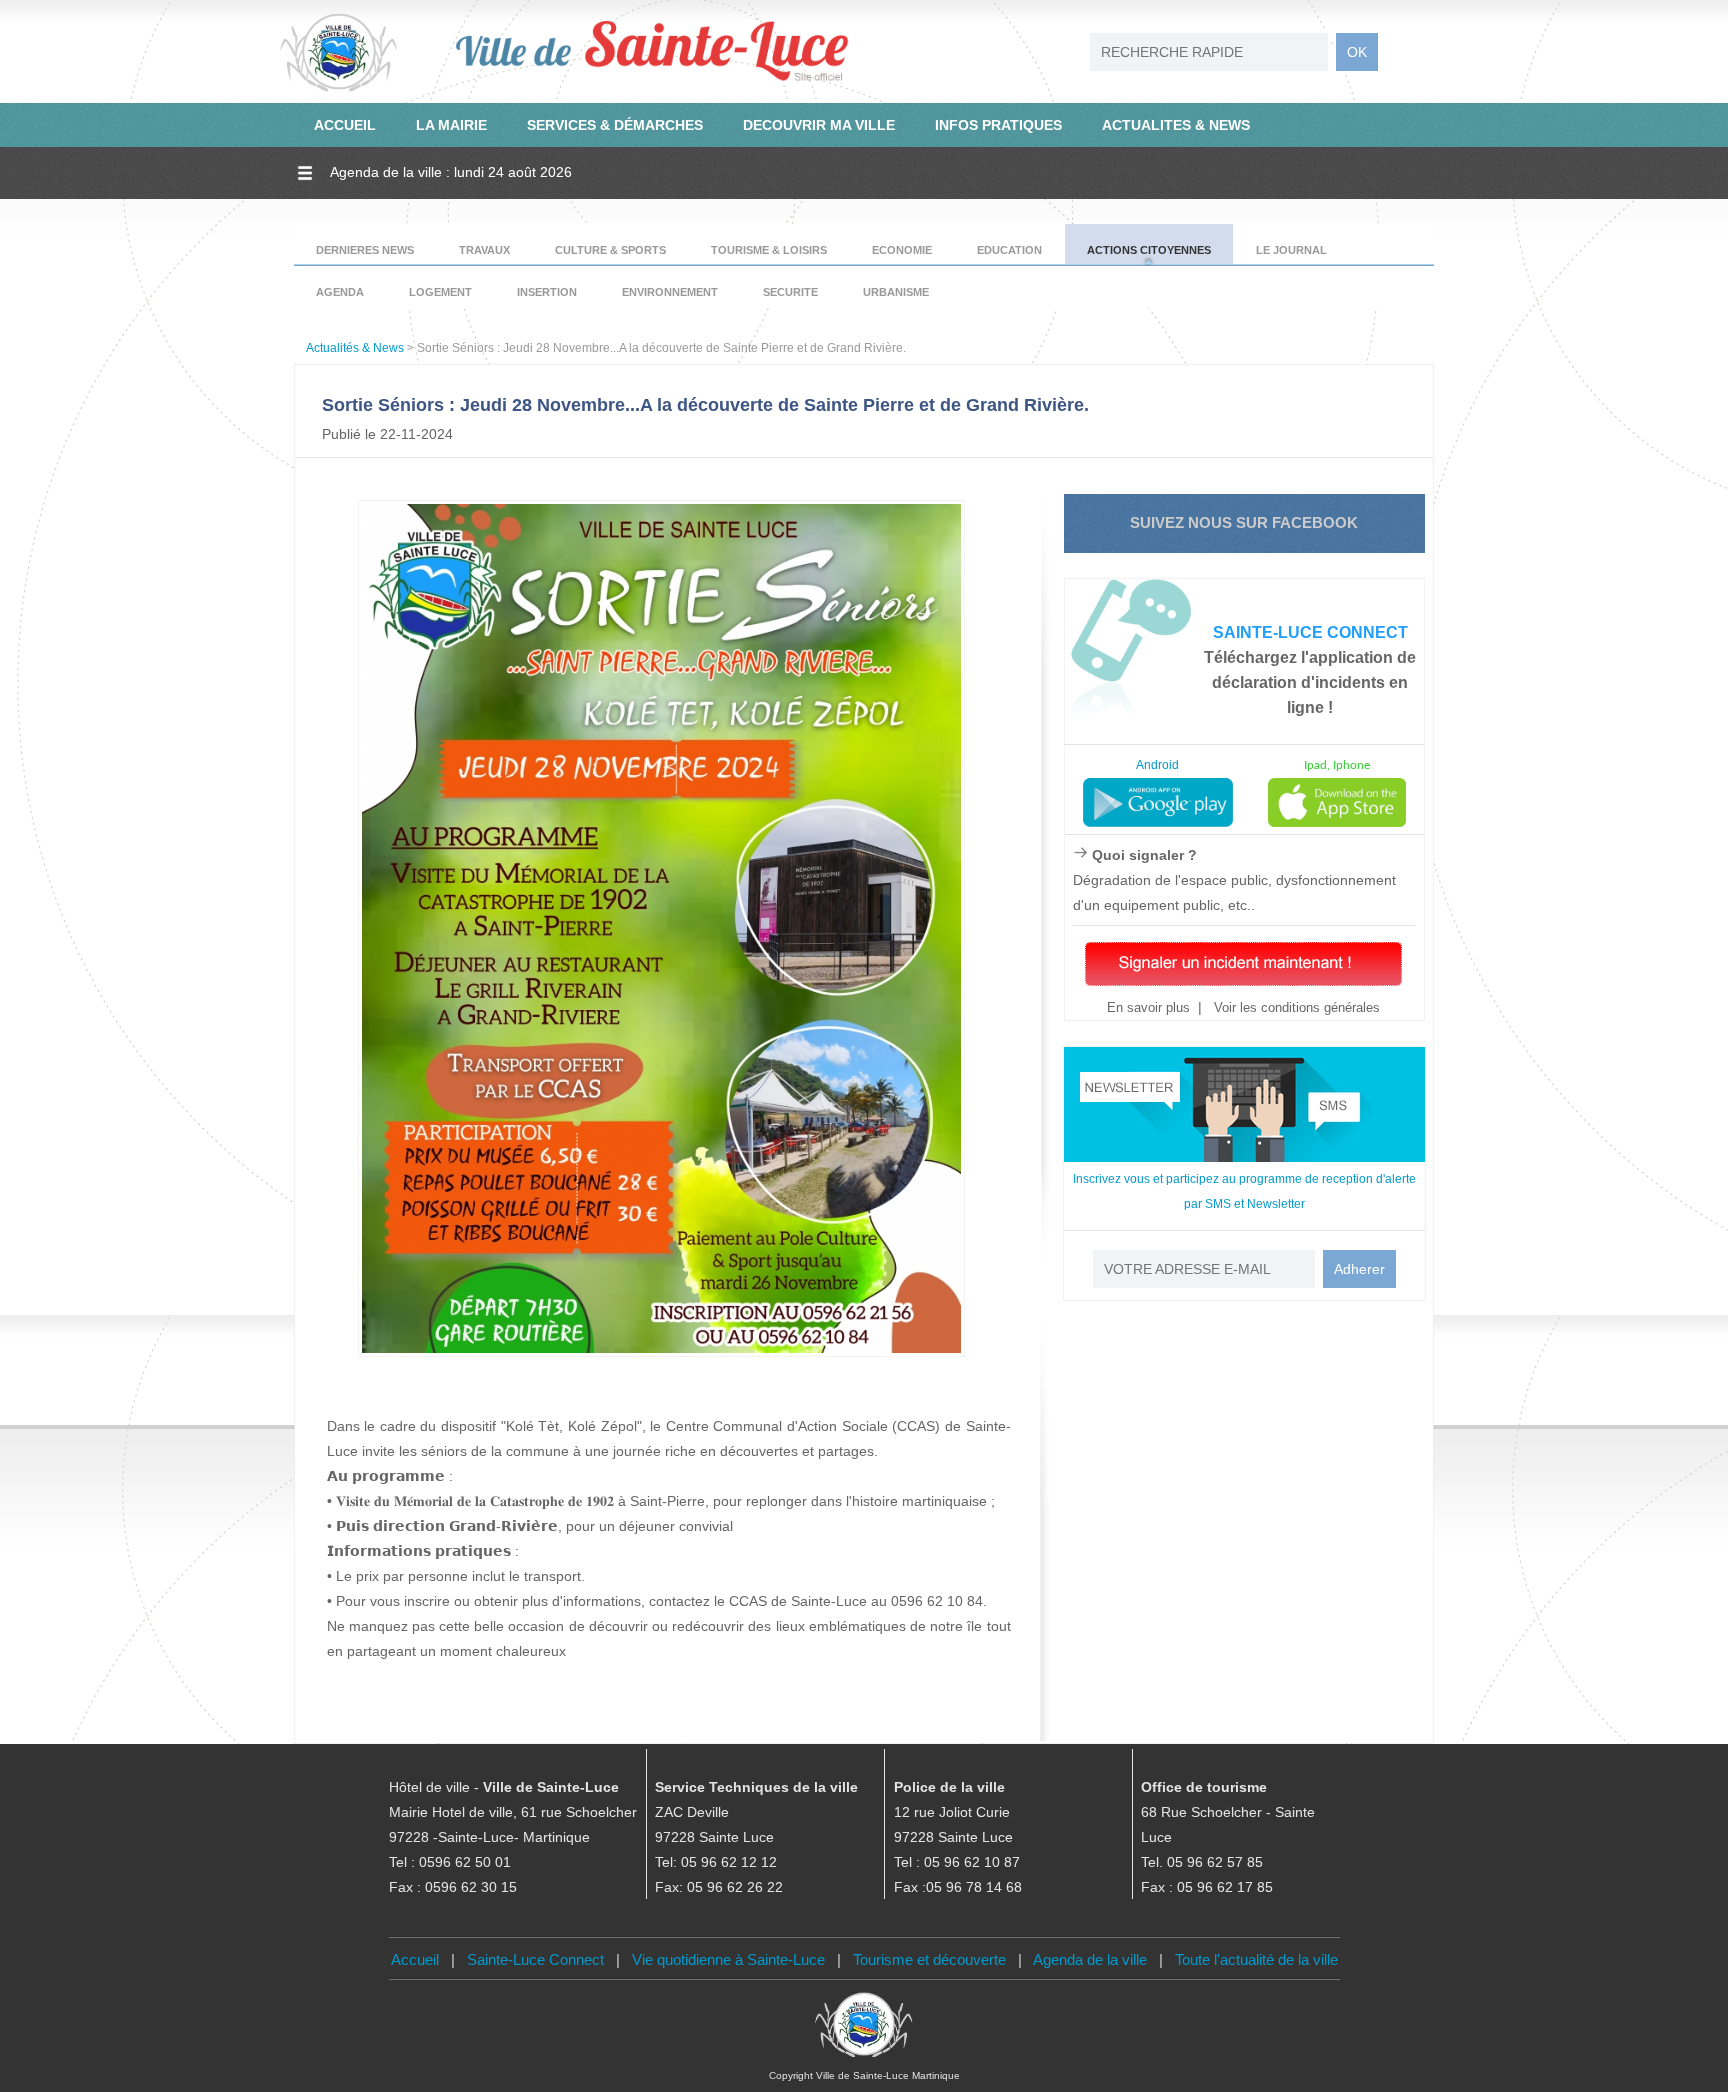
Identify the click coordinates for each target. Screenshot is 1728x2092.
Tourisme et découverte (929, 1959)
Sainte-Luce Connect (535, 1959)
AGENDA (340, 292)
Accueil (415, 1959)
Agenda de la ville (1090, 1959)
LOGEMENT (440, 292)
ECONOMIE (902, 250)
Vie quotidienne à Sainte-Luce (728, 1959)
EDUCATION (1009, 250)
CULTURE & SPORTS (610, 250)
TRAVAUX (484, 250)
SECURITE (790, 292)
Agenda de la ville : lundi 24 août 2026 (451, 172)
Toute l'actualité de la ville (1256, 1959)
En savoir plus (1148, 1007)
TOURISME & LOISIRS (769, 250)
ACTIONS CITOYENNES (1149, 250)
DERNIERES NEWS (365, 250)
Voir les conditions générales (1295, 1007)
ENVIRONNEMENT (670, 292)
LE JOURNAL (1291, 250)
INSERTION (547, 292)
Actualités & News (355, 348)
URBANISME (896, 292)
